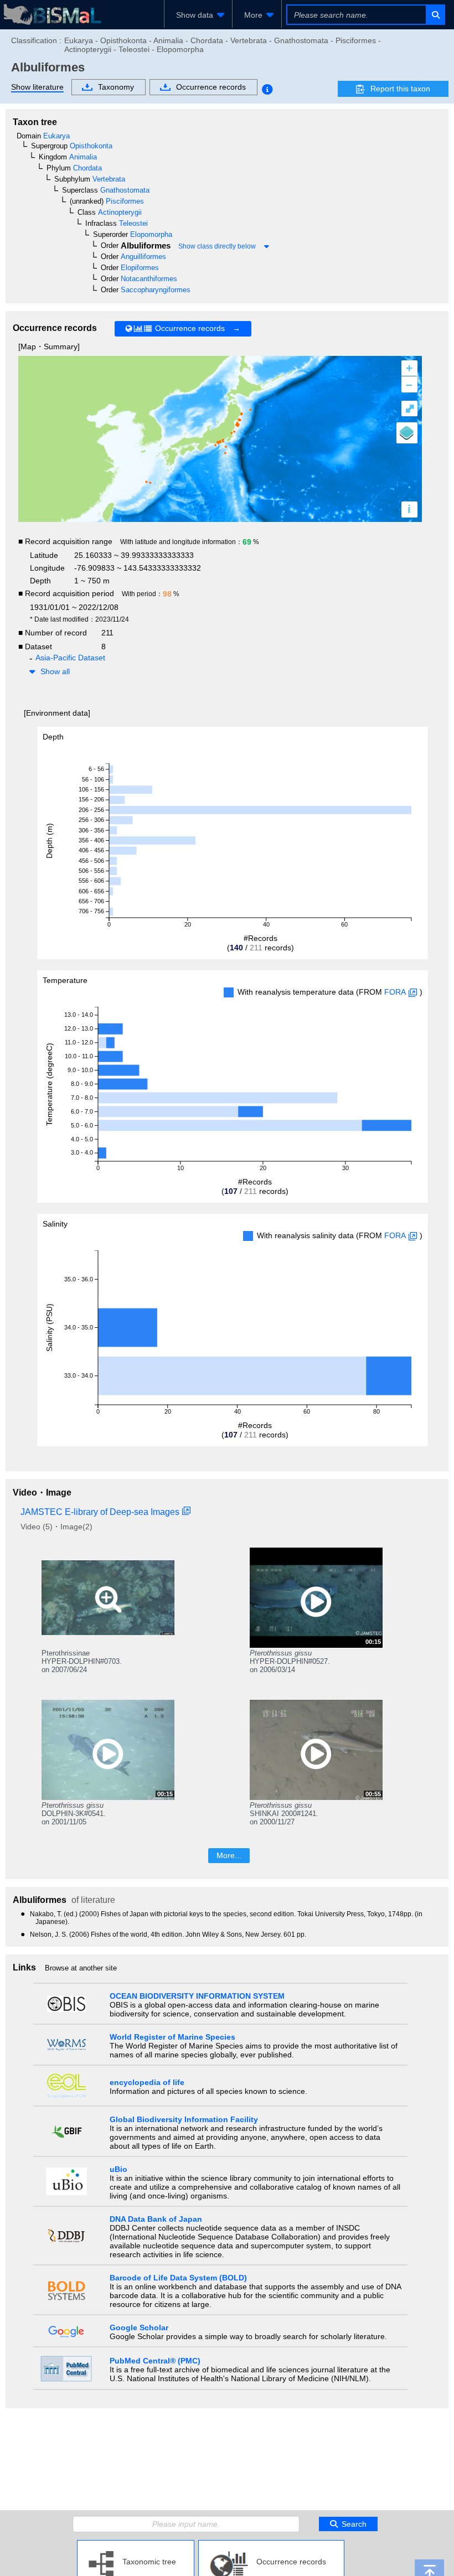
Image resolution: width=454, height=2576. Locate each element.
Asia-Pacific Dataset (70, 658)
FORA (395, 992)
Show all (55, 671)
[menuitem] (198, 15)
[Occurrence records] (271, 2544)
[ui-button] (435, 15)
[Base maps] (407, 433)
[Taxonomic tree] (136, 2544)
